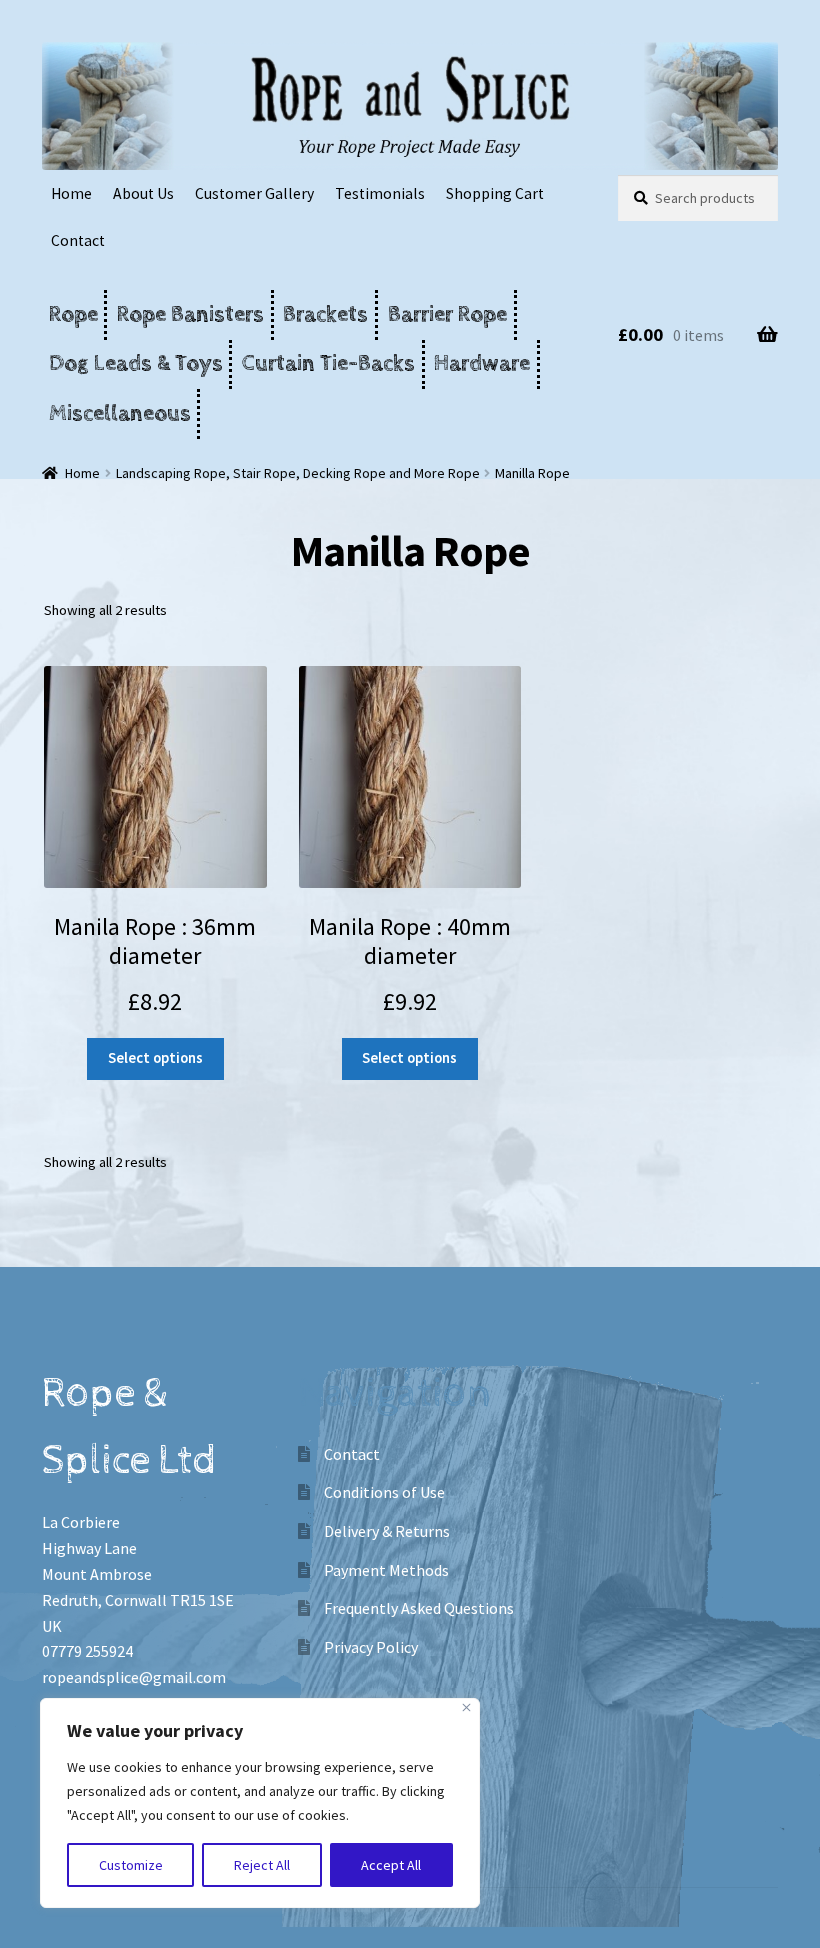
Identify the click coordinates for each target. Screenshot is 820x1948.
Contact (78, 240)
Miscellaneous (120, 413)
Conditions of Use (384, 1492)
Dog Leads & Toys (136, 363)
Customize (131, 1865)
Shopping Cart (495, 193)
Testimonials (380, 193)
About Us (143, 193)
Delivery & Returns (387, 1531)
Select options (155, 1058)
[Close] (466, 1707)
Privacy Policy (371, 1647)
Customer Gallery (254, 193)
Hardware (482, 363)
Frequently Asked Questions (419, 1608)
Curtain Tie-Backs (328, 363)
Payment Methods (386, 1570)
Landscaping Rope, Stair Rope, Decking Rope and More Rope (298, 473)
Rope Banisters (190, 314)
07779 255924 (87, 1651)
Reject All (262, 1865)
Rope (73, 314)
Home (71, 193)
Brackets (325, 314)
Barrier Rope (447, 314)
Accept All (391, 1865)
